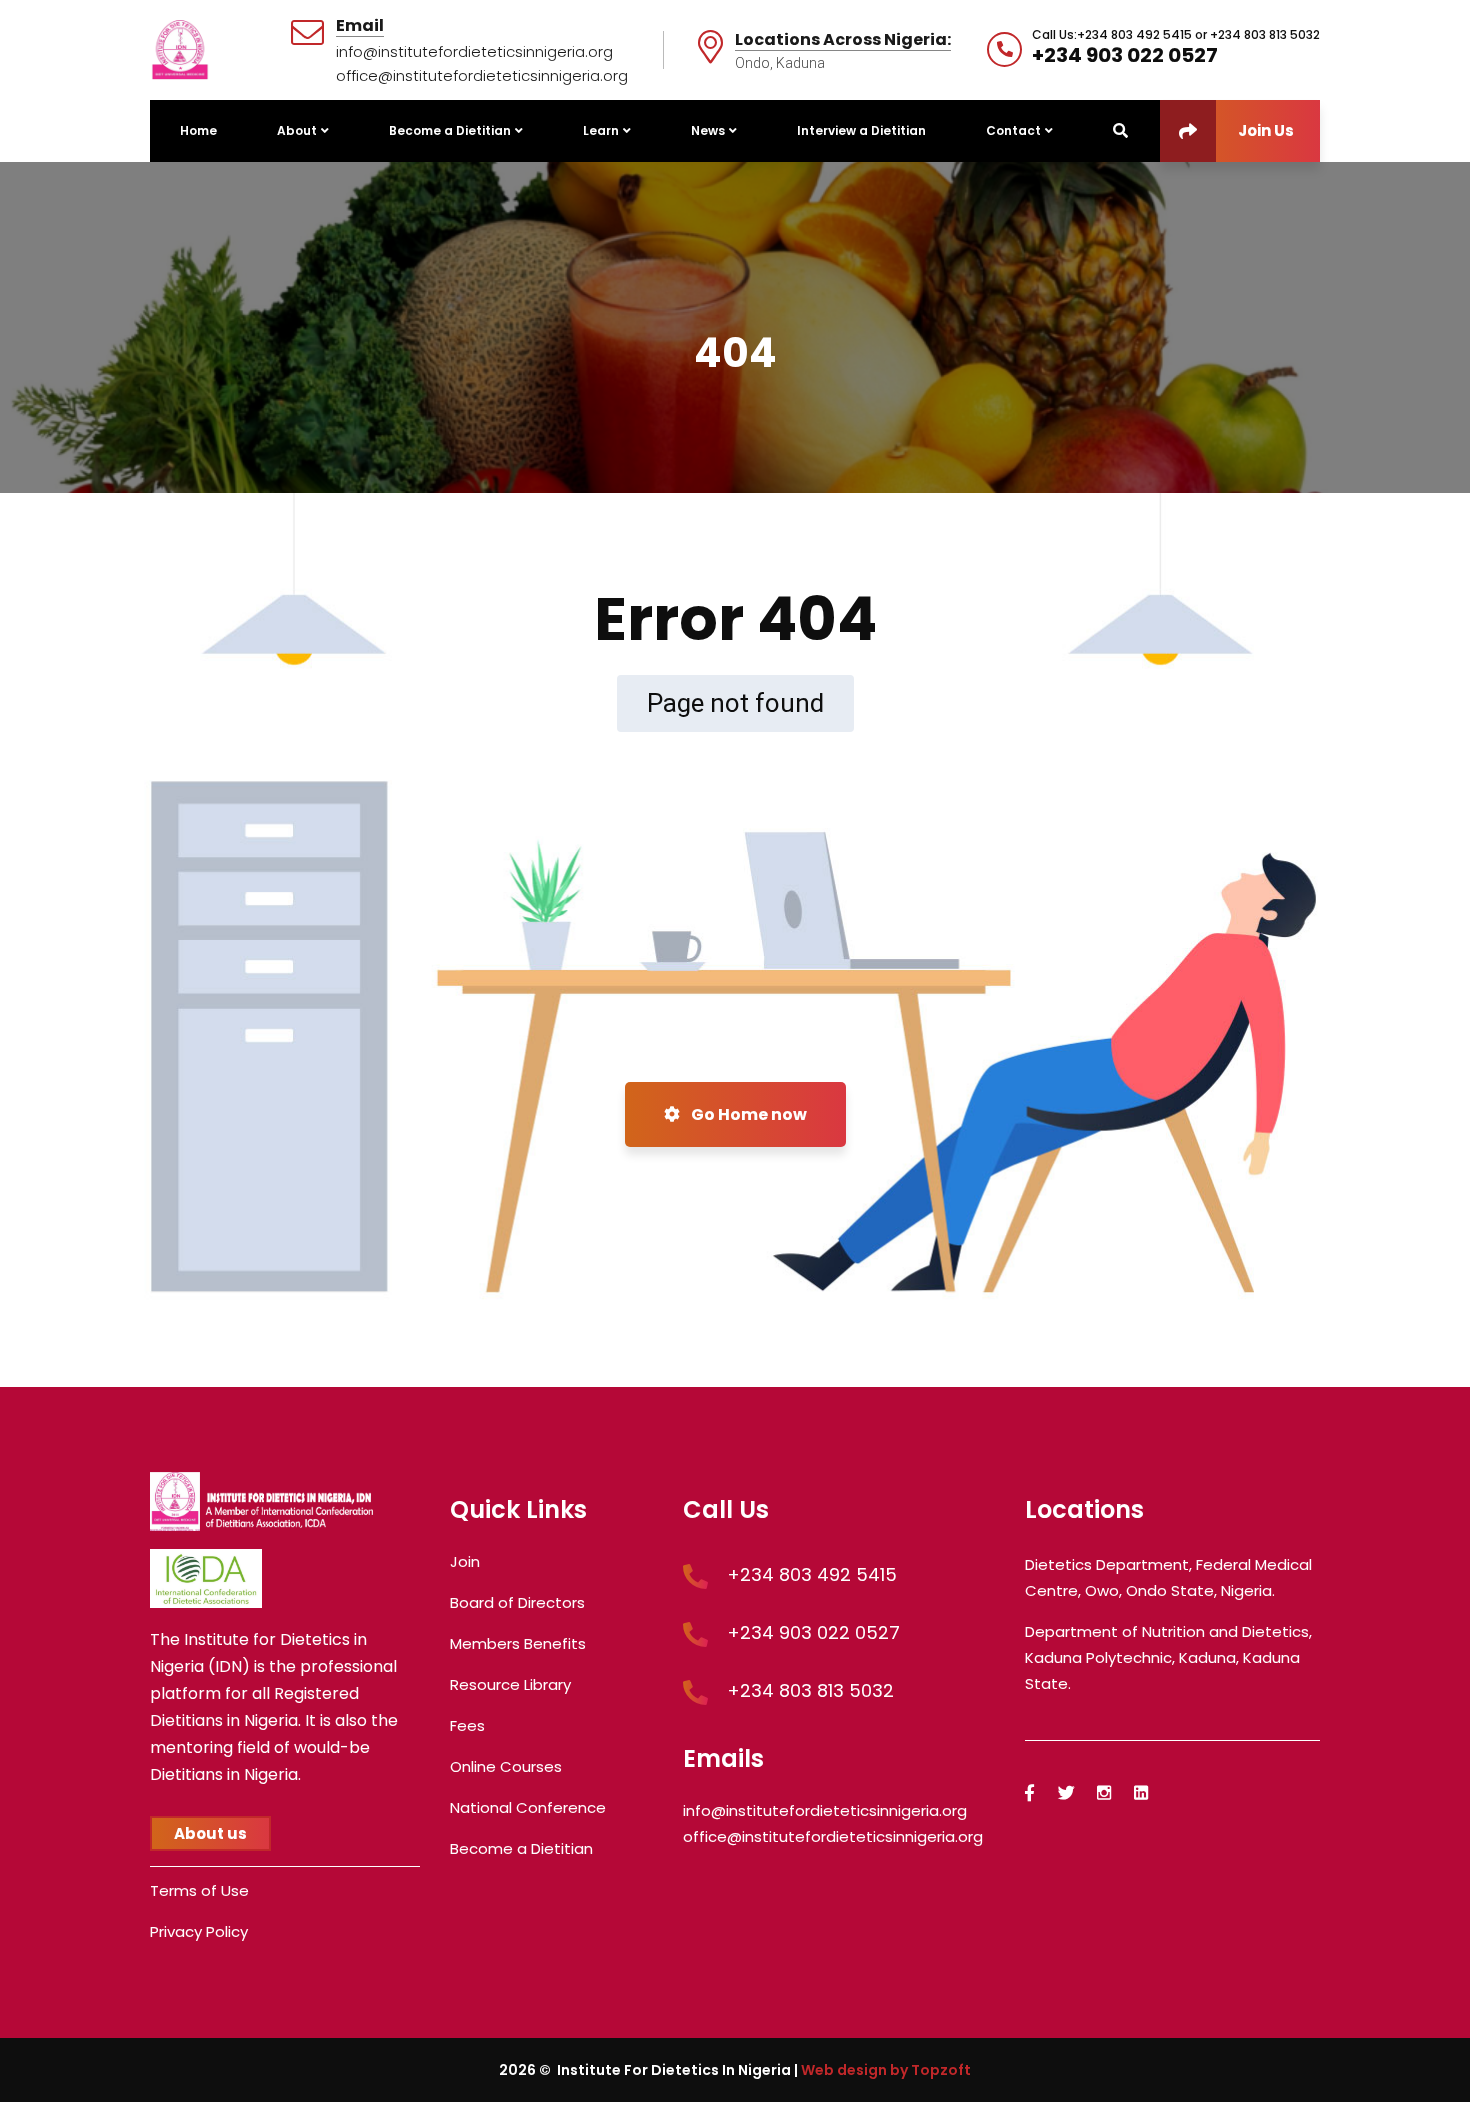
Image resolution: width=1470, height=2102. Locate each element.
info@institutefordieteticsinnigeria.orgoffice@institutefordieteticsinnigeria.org (482, 63)
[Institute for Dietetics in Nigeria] (180, 48)
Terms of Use (199, 1890)
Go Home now (747, 1114)
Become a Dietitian (521, 1848)
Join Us (1266, 130)
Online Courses (506, 1766)
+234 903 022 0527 (1125, 55)
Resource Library (510, 1684)
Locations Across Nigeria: (843, 40)
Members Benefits (518, 1643)
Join (465, 1561)
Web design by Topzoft (886, 2070)
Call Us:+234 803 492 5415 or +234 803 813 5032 (1176, 35)
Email (360, 26)
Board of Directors (517, 1602)
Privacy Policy (199, 1931)
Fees (467, 1725)
